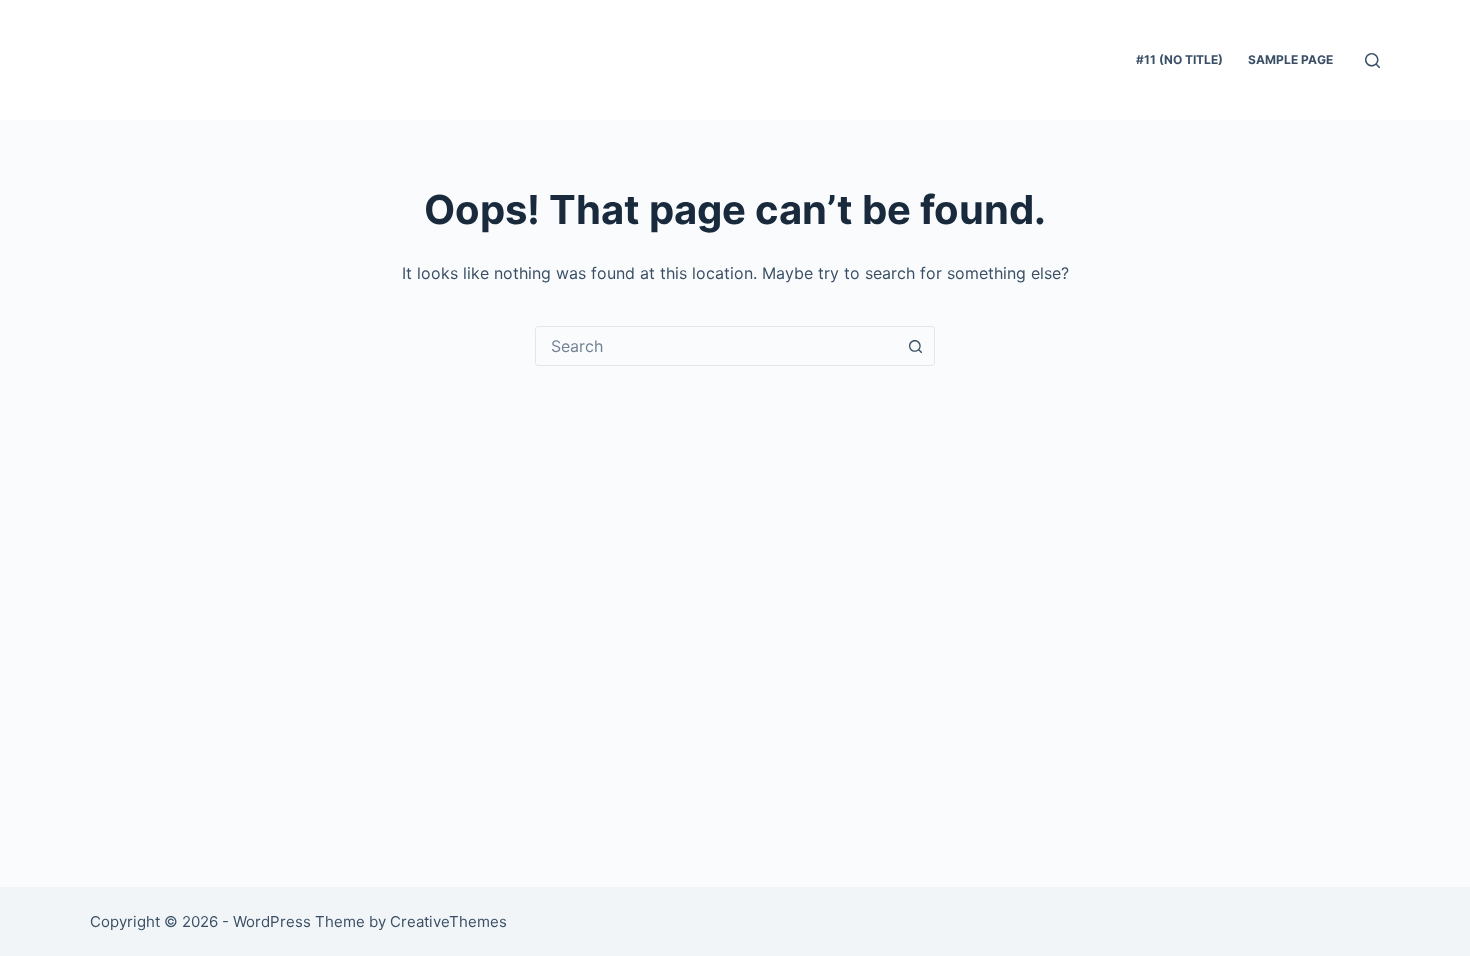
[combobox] (716, 346)
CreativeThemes (448, 921)
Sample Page (1290, 59)
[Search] (1372, 60)
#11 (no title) (1179, 59)
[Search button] (915, 346)
